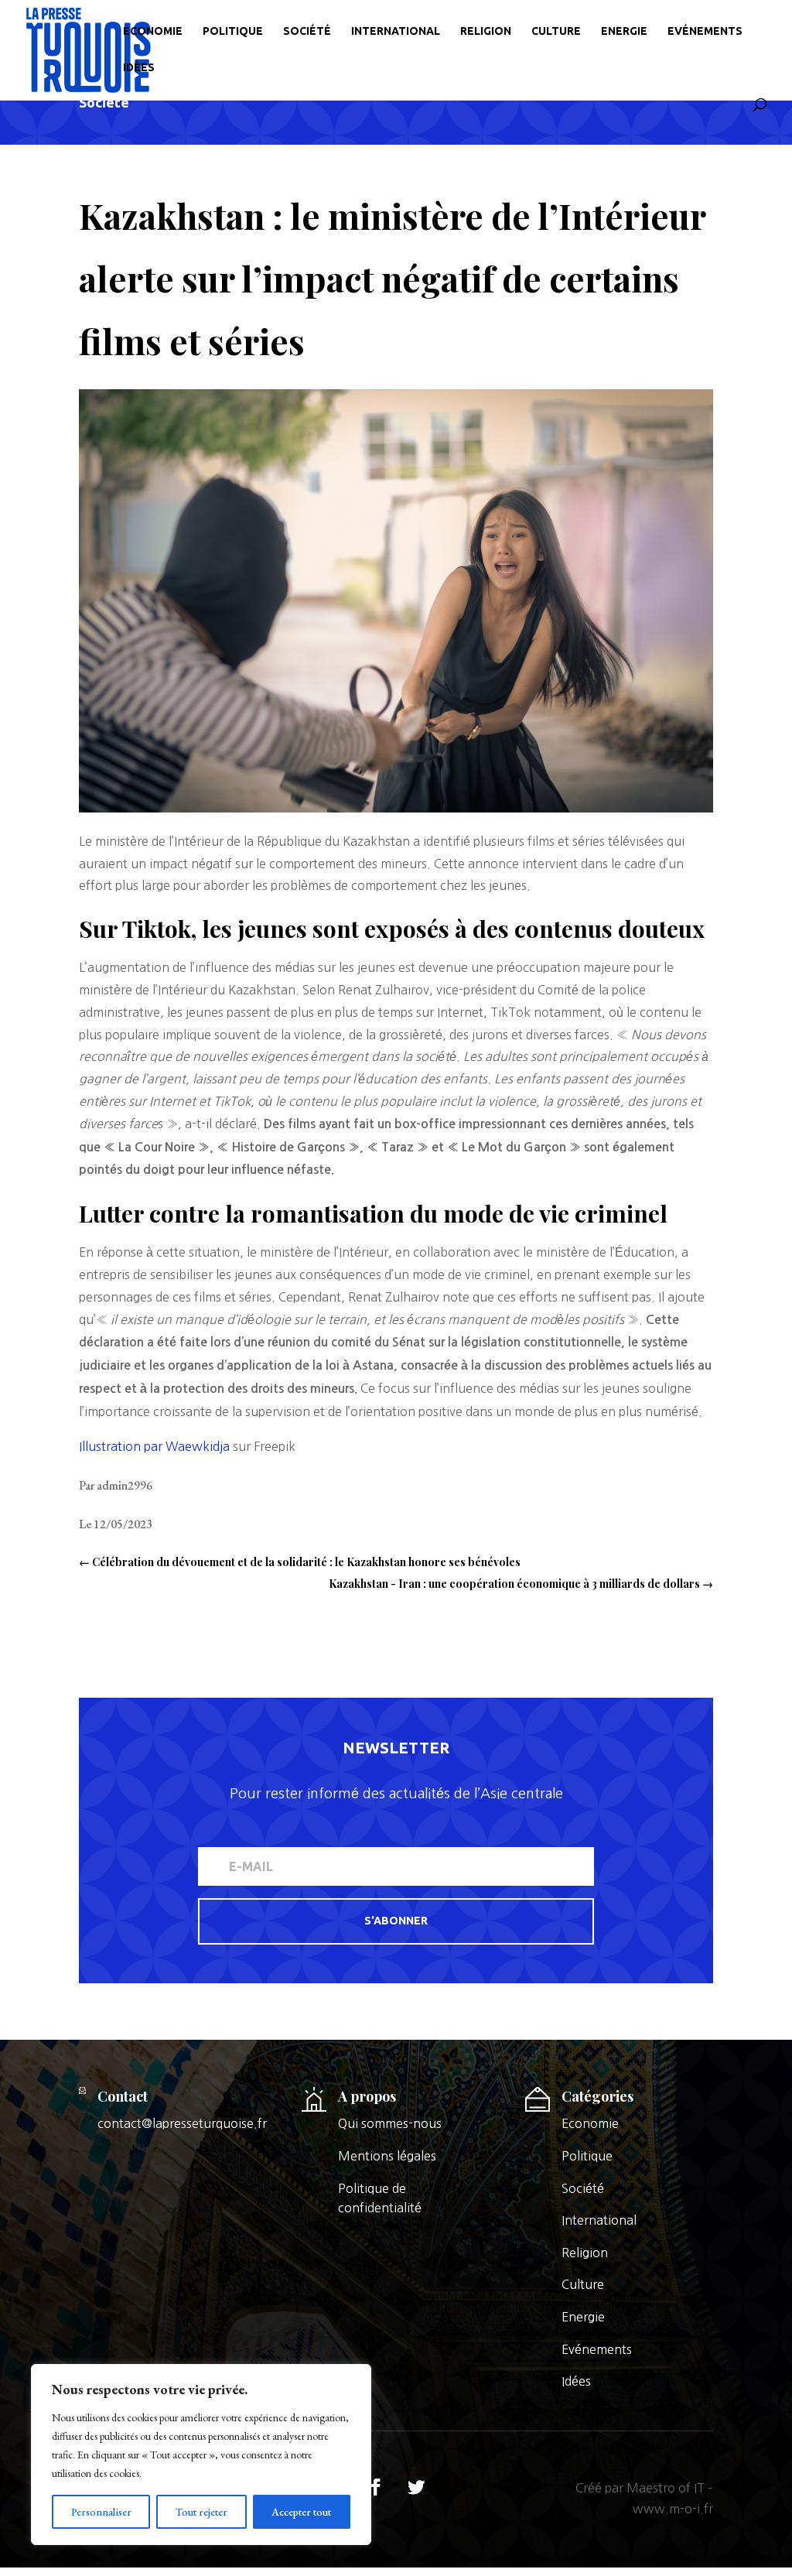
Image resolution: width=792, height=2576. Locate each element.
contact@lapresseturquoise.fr (182, 2123)
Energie (624, 31)
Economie (153, 31)
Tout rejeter (201, 2512)
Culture (556, 31)
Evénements (705, 31)
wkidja (211, 1446)
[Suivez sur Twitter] (416, 2487)
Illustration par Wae (135, 1446)
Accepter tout (301, 2512)
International (396, 31)
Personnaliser (101, 2512)
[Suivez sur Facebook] (376, 2487)
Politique (233, 31)
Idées (139, 68)
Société (307, 31)
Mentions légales (387, 2156)
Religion (486, 31)
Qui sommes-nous (390, 2123)
